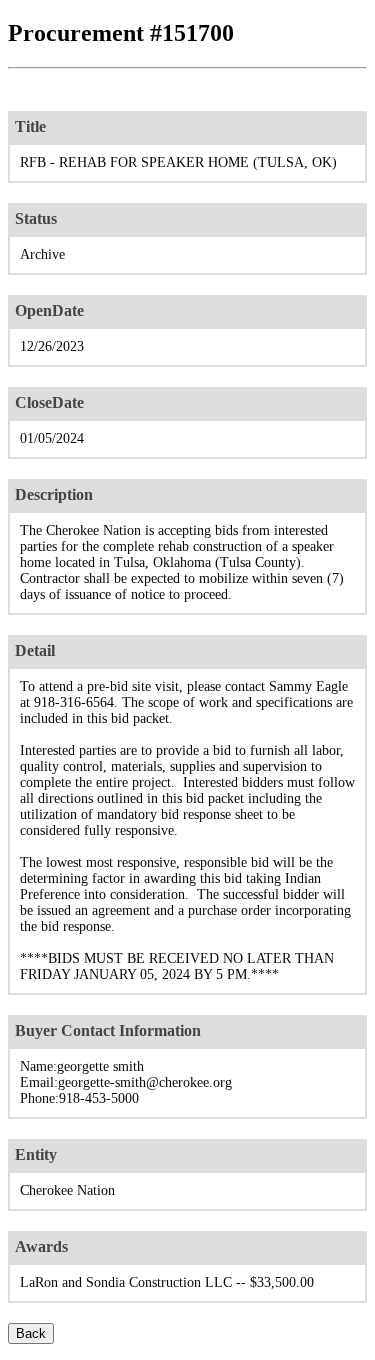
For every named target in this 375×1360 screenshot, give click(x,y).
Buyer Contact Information (108, 1030)
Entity (36, 1154)
